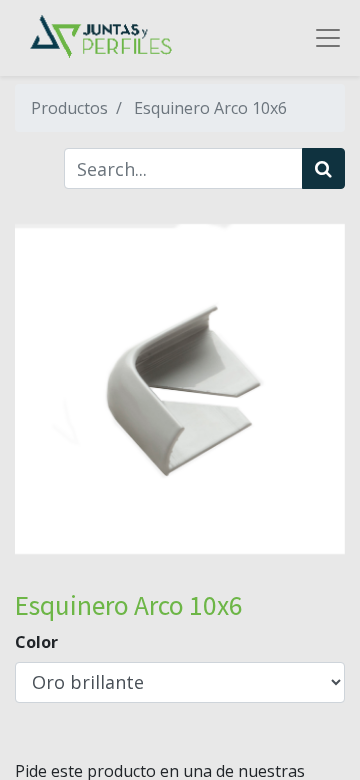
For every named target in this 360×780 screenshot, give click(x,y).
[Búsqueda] (323, 168)
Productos (69, 108)
